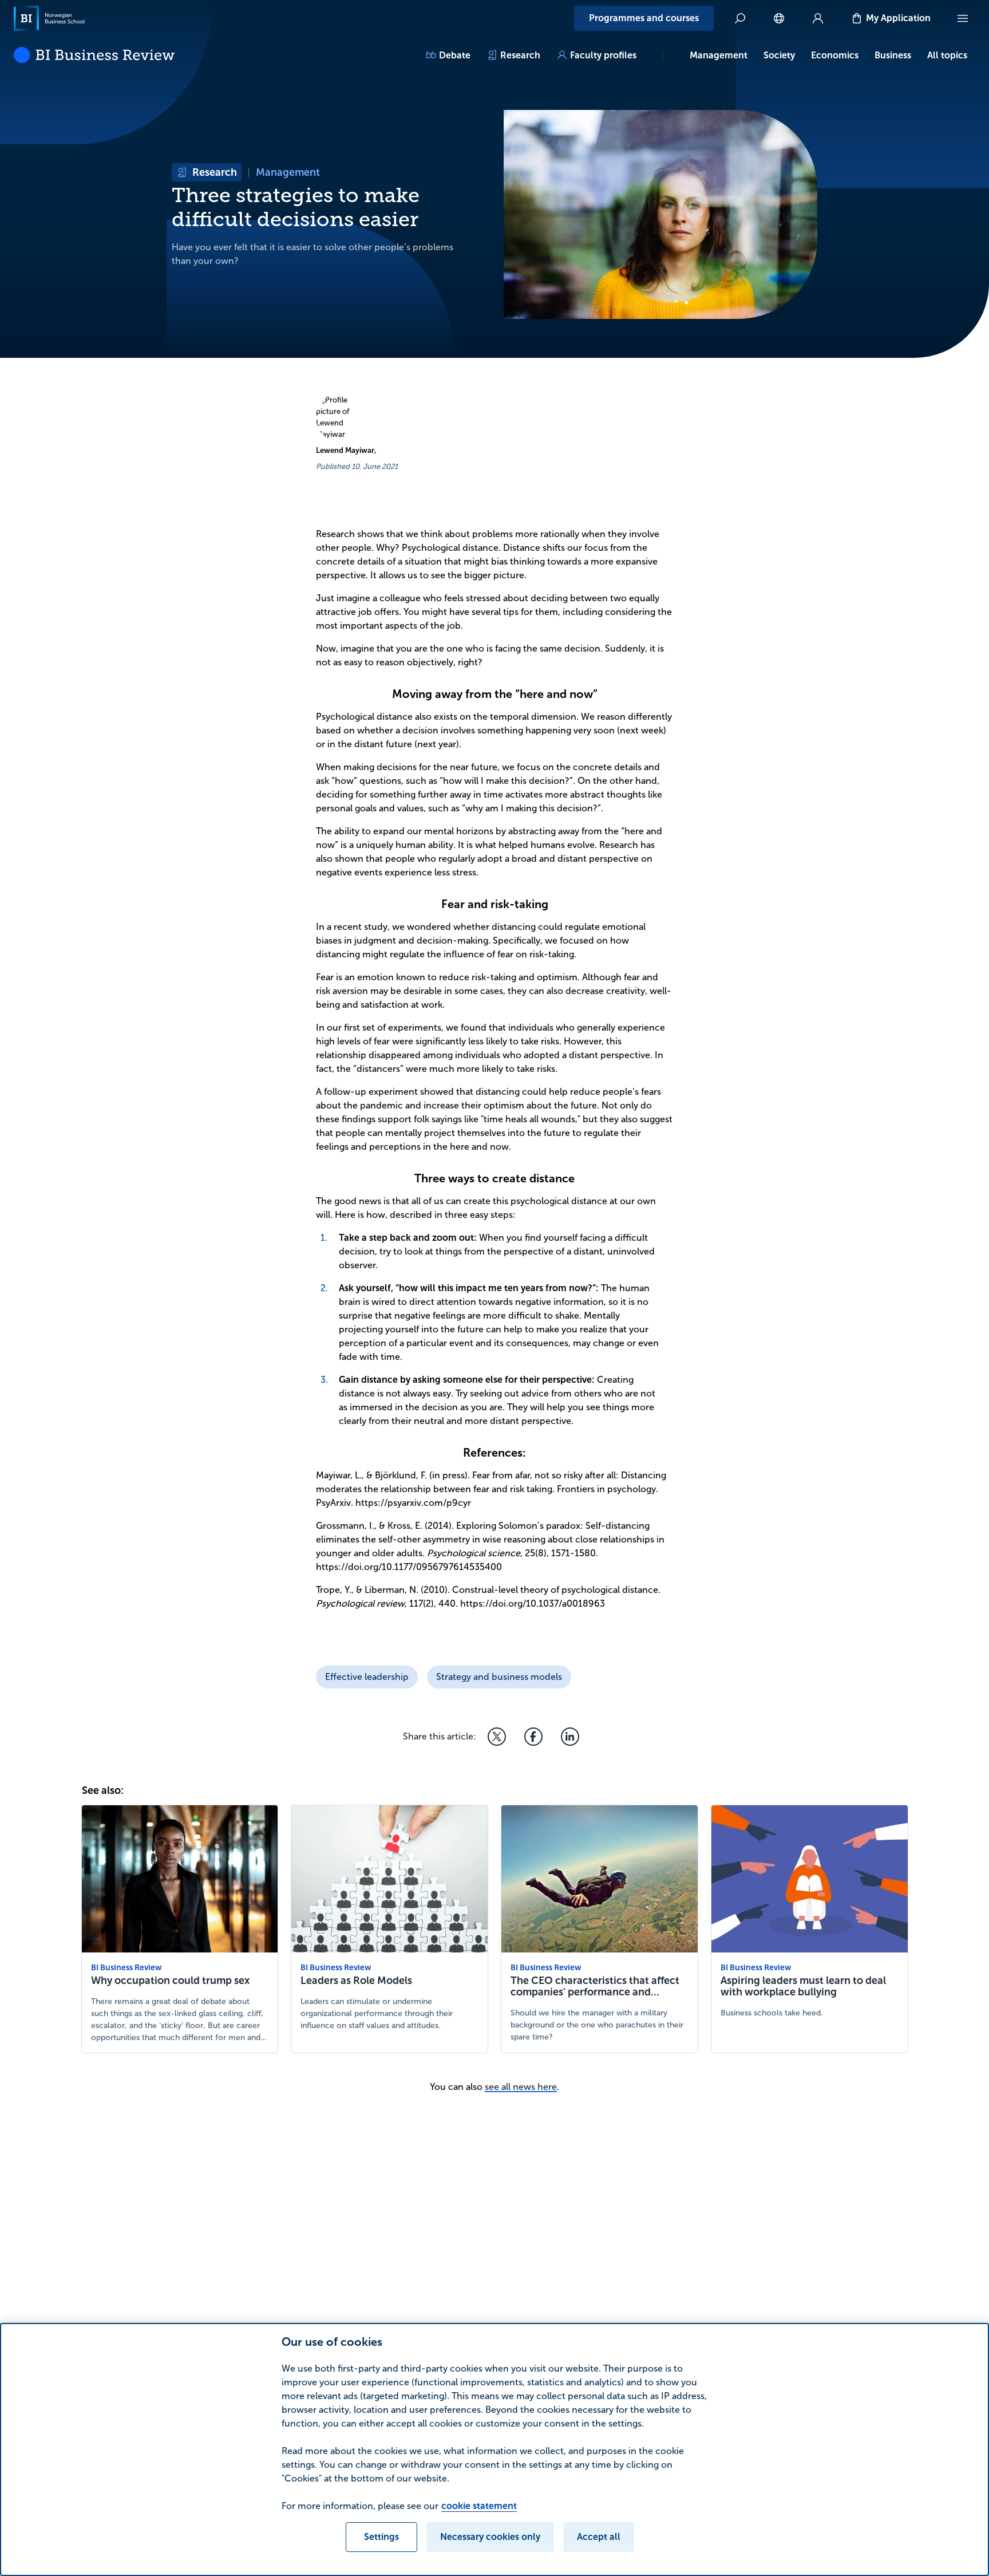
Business (893, 55)
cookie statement (479, 2506)
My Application (898, 18)
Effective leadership (367, 1677)
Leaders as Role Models (356, 1981)
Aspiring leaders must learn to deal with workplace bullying (803, 1986)
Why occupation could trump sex (170, 1981)
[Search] (740, 18)
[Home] (49, 18)
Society (779, 55)
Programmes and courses (644, 18)
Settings (381, 2537)
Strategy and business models (499, 1677)
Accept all (599, 2537)
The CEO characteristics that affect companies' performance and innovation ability (595, 1992)
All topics (947, 55)
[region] (494, 2449)
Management (719, 55)
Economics (835, 55)
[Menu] (963, 18)
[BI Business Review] (94, 55)
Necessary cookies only (490, 2537)
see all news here (521, 2087)
